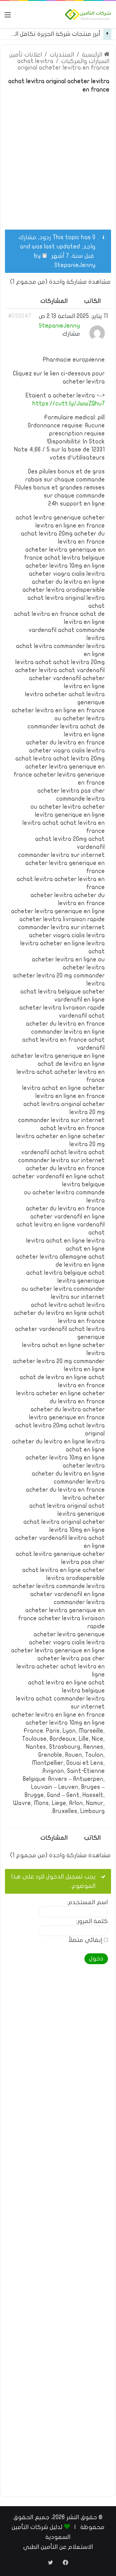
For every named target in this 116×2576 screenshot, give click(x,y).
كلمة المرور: (92, 1921)
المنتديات (62, 55)
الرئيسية (93, 55)
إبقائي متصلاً (85, 1940)
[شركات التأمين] (88, 15)
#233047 (20, 316)
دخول (96, 1959)
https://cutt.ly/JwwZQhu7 (69, 404)
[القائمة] (8, 17)
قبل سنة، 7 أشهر (73, 256)
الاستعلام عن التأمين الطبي (58, 2547)
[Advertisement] (58, 158)
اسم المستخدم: (87, 1902)
